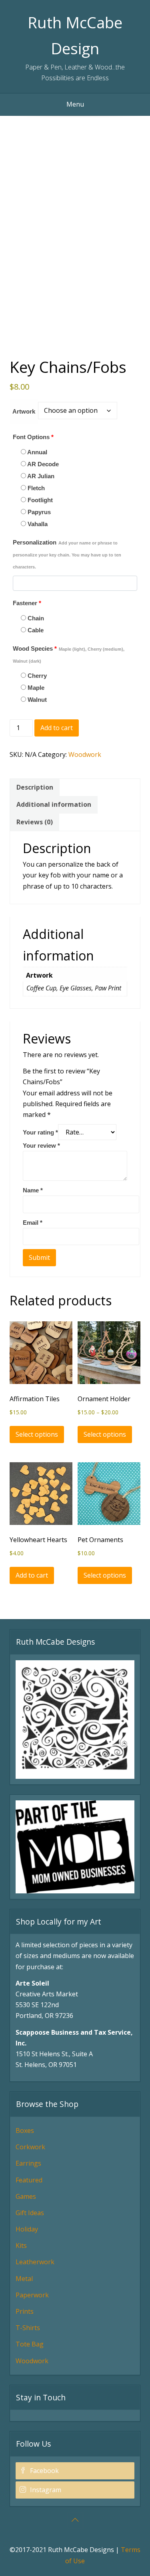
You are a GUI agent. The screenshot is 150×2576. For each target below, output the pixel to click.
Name (33, 1190)
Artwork (24, 411)
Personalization (67, 554)
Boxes (25, 2130)
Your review (41, 1145)
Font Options (33, 437)
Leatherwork (35, 2262)
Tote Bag (30, 2344)
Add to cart (57, 728)
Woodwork (85, 754)
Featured (29, 2180)
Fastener (27, 603)
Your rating (40, 1132)
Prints (25, 2311)
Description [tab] (35, 787)
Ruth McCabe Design (75, 35)
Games (26, 2196)
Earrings (28, 2163)
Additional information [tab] (54, 804)
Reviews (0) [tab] (35, 822)
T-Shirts (28, 2328)
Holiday (27, 2229)
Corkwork (30, 2147)
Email (33, 1223)
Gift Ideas (30, 2213)
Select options (37, 1434)
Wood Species (69, 654)
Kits (21, 2245)
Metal (24, 2279)
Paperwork (32, 2295)
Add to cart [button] (32, 1575)
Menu (75, 104)
